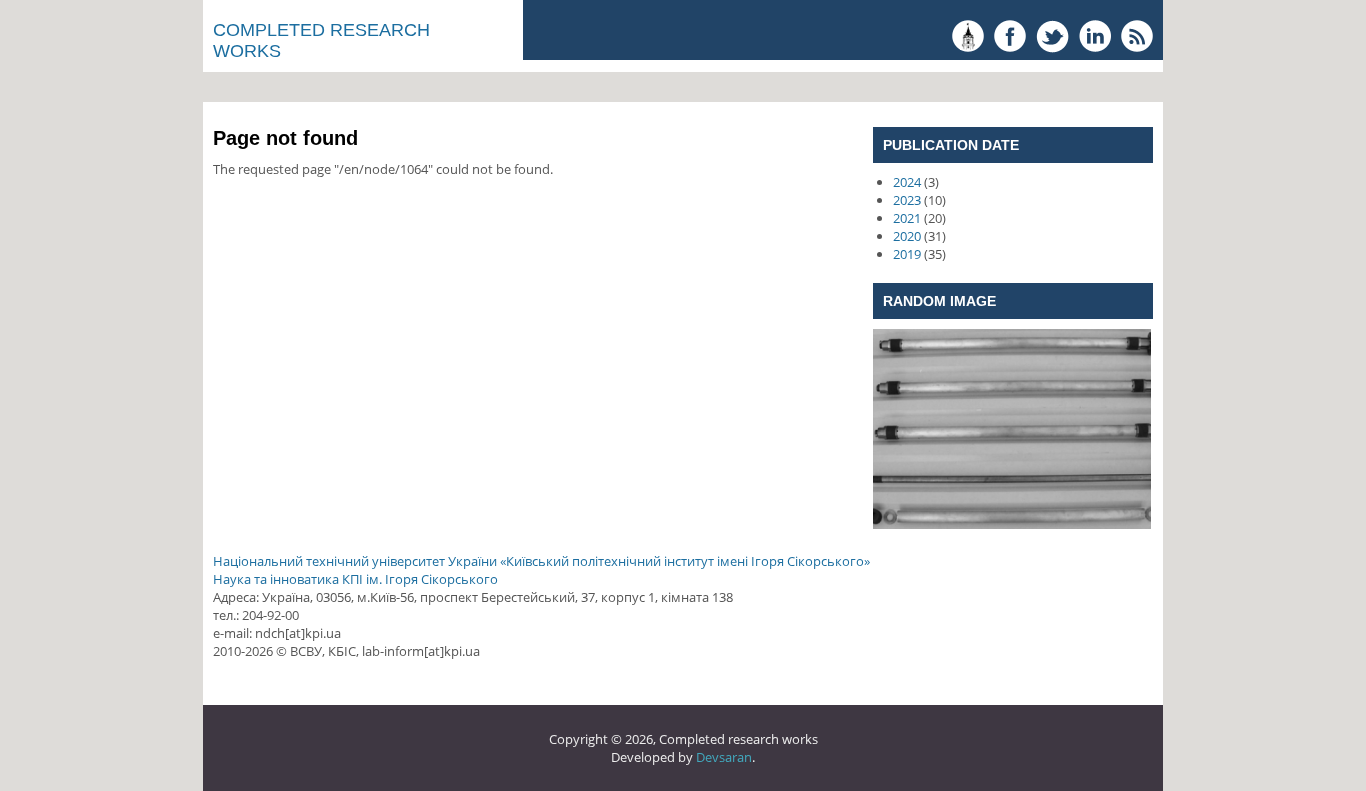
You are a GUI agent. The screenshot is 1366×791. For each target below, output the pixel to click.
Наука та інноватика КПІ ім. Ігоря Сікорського (355, 579)
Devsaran (724, 757)
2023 (907, 200)
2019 (907, 254)
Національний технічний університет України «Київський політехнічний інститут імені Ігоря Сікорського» (541, 561)
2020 (907, 236)
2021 (907, 218)
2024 (907, 182)
